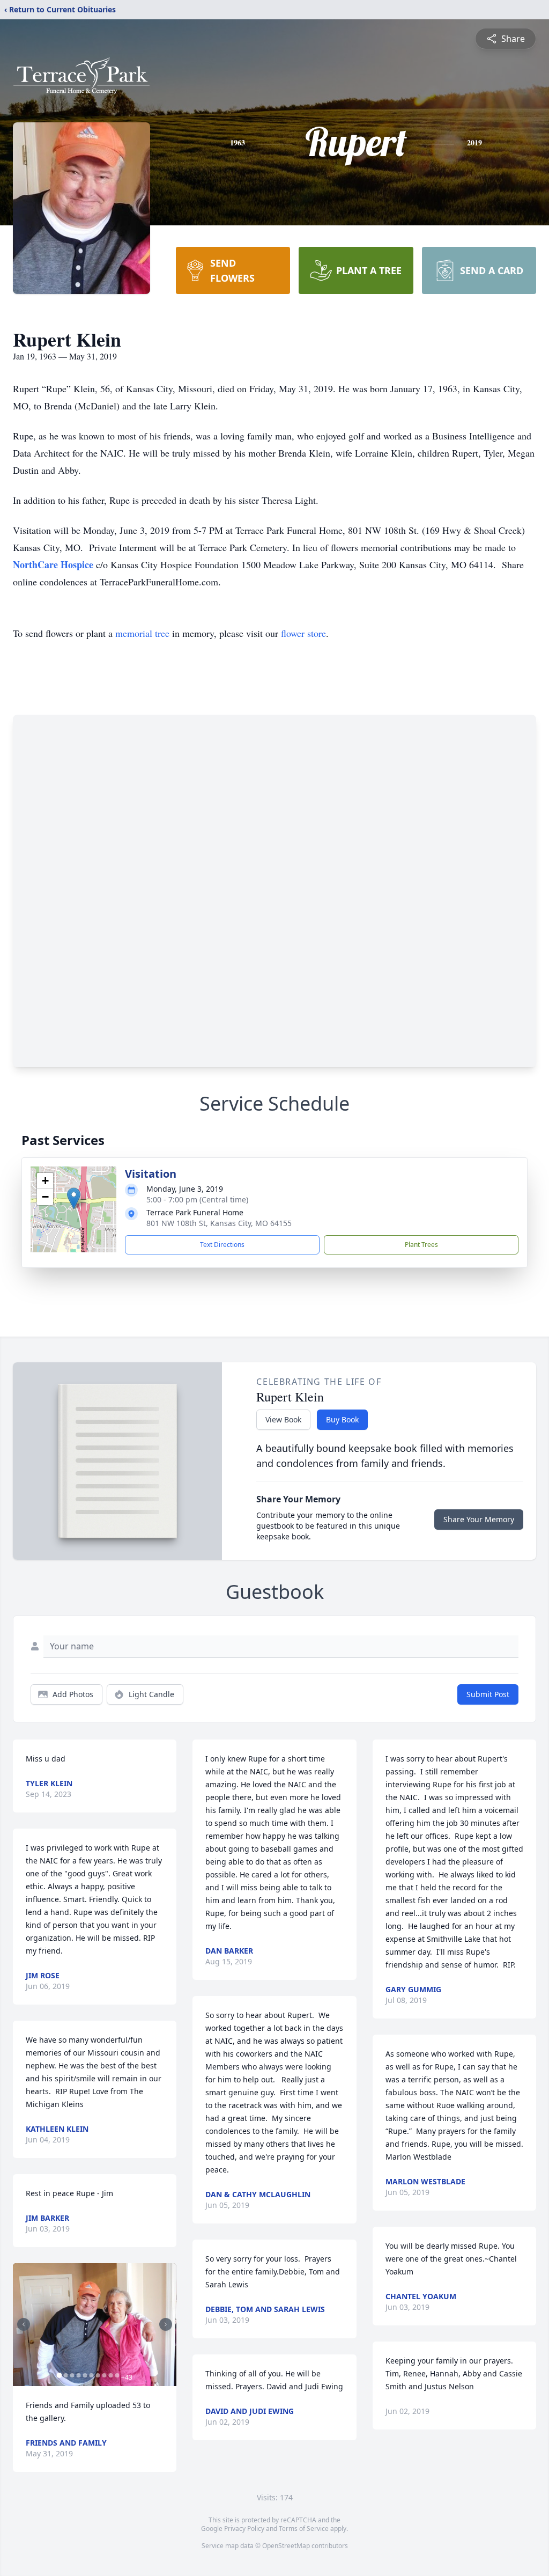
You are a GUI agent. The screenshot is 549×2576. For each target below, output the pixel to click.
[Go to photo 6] (91, 2375)
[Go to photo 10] (117, 2375)
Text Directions (222, 1245)
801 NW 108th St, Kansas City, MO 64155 (219, 1223)
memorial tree (142, 633)
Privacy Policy (244, 2529)
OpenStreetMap (286, 2546)
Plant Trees (421, 1245)
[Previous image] (24, 2324)
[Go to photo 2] (65, 2375)
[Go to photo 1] (59, 2375)
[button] (74, 1198)
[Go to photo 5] (85, 2375)
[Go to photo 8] (104, 2375)
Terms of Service (304, 2529)
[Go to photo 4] (78, 2375)
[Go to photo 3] (72, 2375)
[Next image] (166, 2324)
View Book (283, 1419)
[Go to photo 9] (110, 2375)
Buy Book (342, 1419)
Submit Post (488, 1694)
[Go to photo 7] (98, 2375)
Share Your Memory (479, 1519)
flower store (303, 633)
